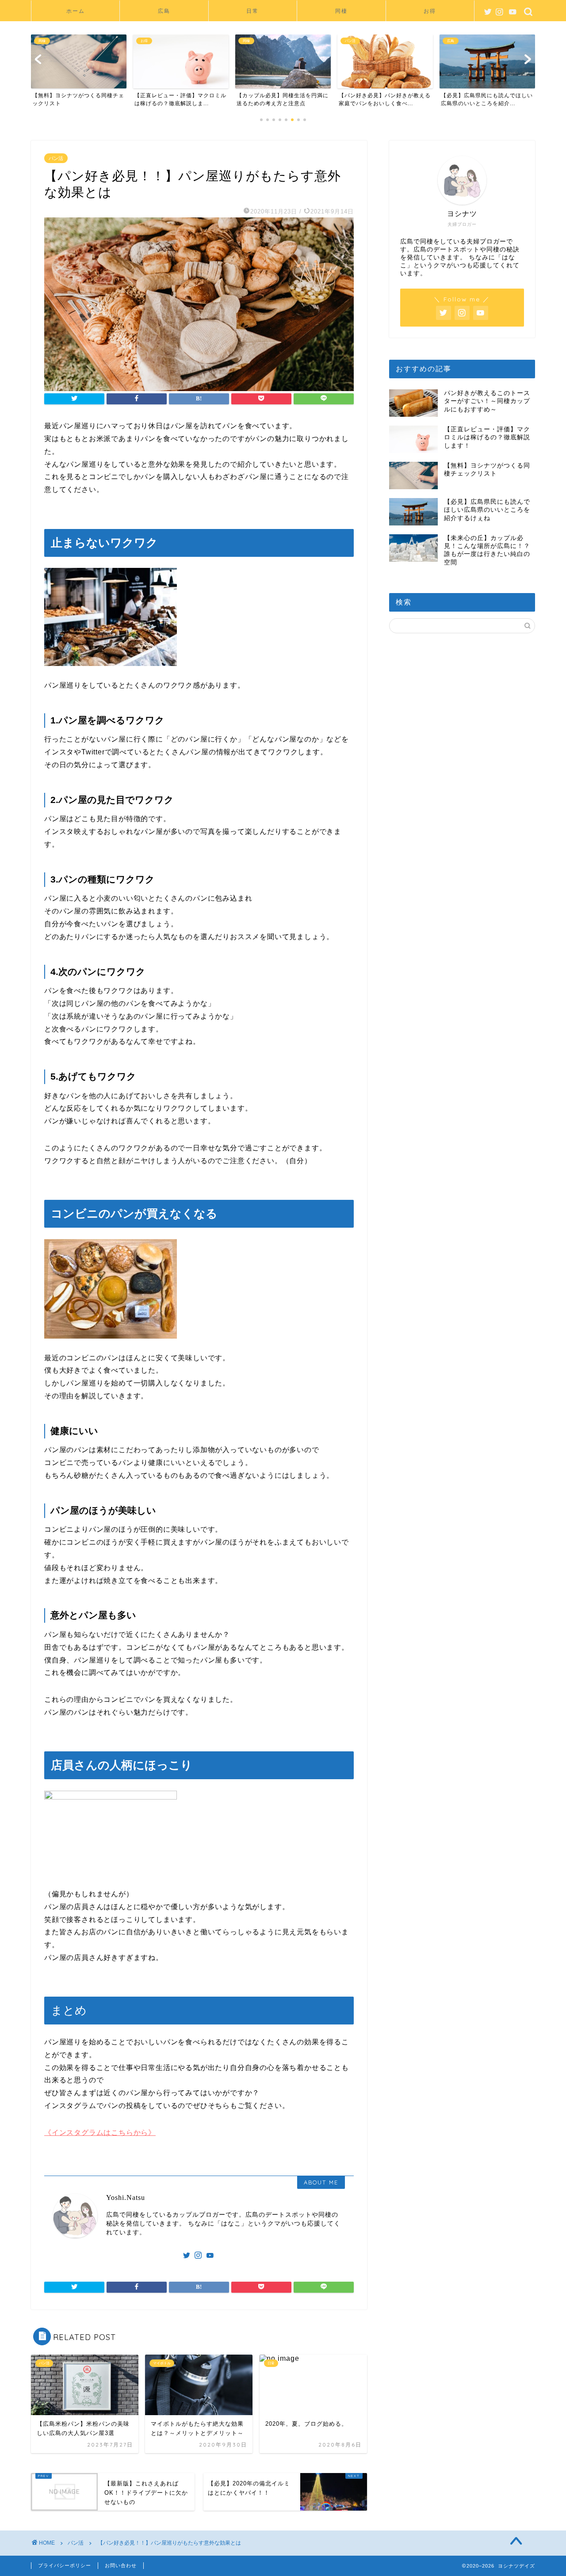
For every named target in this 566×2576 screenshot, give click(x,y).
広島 (164, 11)
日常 (252, 11)
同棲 (341, 11)
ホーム (76, 11)
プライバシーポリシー (65, 2565)
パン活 (56, 158)
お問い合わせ (121, 2565)
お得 (430, 11)
